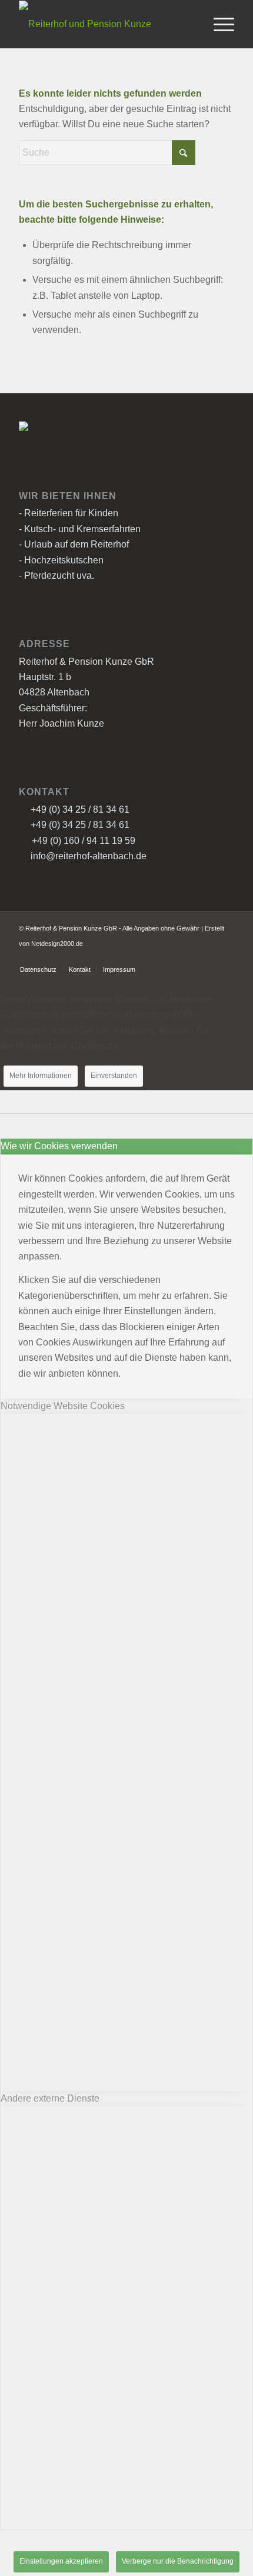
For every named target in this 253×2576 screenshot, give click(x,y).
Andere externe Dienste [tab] (50, 2098)
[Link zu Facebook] (208, 957)
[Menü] (218, 24)
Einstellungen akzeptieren (61, 2561)
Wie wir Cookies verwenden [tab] (59, 1146)
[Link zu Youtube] (225, 957)
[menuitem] (218, 24)
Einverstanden (114, 1076)
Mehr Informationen (41, 1076)
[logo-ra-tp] (105, 24)
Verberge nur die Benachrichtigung (178, 2561)
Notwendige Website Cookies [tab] (63, 1406)
